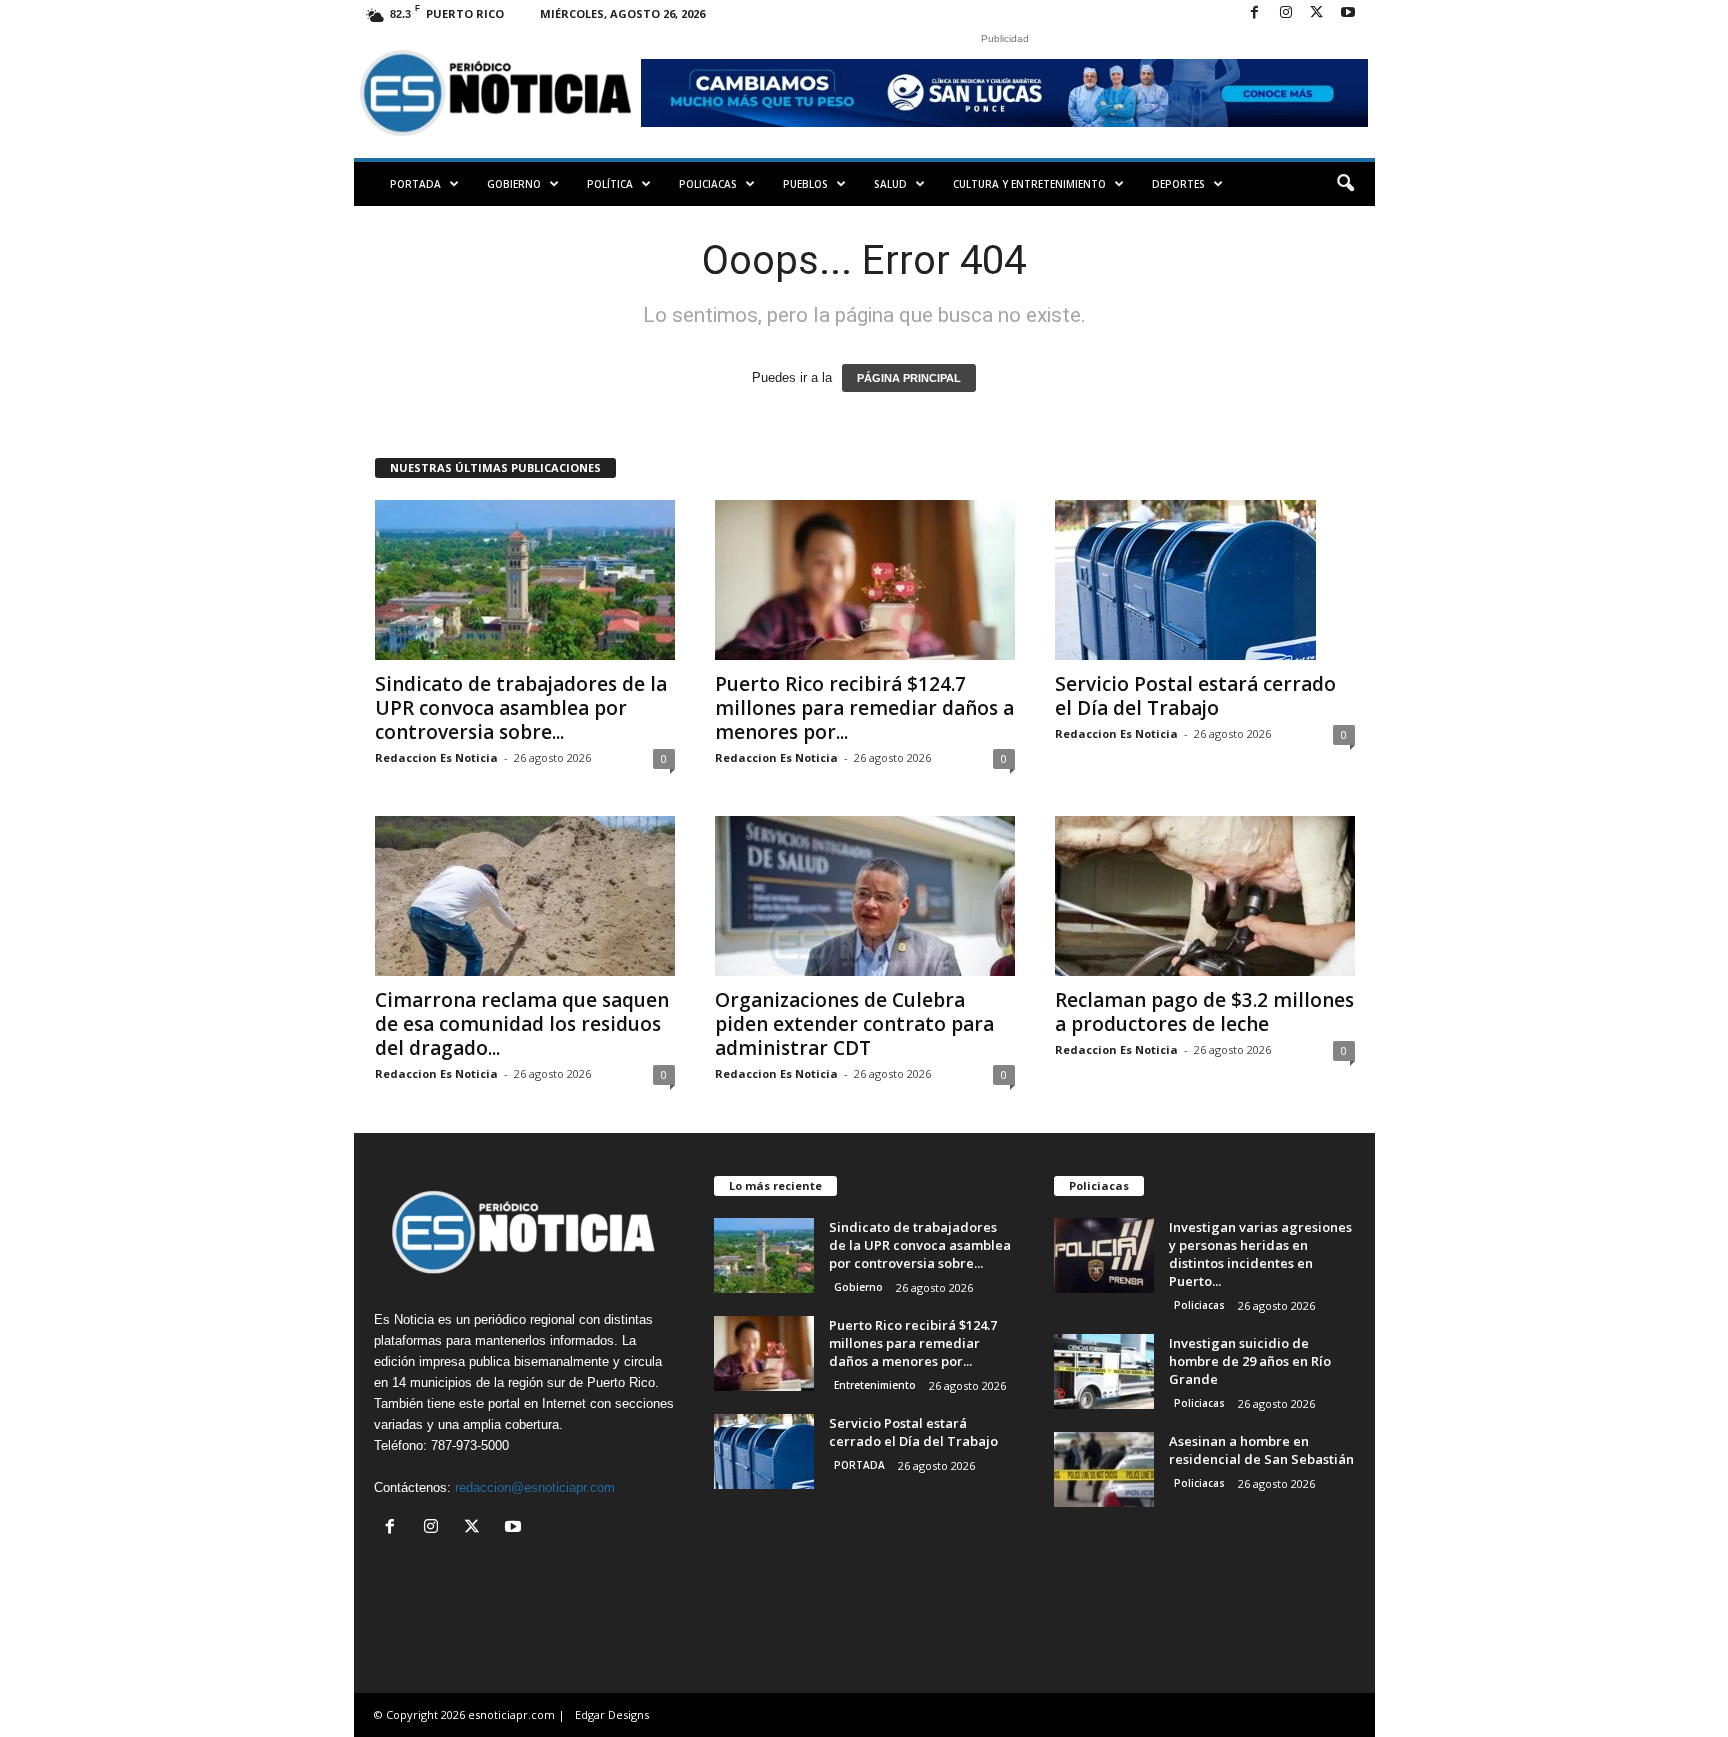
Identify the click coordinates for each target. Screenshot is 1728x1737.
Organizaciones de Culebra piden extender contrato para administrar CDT (854, 1024)
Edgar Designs (612, 1714)
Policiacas (708, 184)
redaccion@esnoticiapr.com (535, 1487)
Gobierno (514, 184)
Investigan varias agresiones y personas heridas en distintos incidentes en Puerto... (1260, 1254)
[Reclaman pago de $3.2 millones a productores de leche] (1205, 896)
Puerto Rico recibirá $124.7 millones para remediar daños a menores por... (864, 708)
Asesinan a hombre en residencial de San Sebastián (1261, 1450)
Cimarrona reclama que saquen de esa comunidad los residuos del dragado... (522, 1024)
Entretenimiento (875, 1385)
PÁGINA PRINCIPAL (909, 378)
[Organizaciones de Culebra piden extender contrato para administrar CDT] (865, 896)
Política (610, 184)
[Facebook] (1255, 13)
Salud (890, 184)
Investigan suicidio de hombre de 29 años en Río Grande (1250, 1361)
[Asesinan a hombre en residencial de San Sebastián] (1104, 1469)
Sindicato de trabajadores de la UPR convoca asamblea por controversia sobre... (521, 708)
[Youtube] (1348, 13)
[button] (1345, 184)
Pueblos (805, 184)
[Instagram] (1286, 13)
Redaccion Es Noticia (436, 757)
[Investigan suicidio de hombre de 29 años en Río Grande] (1104, 1371)
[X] (1317, 13)
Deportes (1178, 184)
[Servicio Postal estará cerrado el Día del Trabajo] (1205, 580)
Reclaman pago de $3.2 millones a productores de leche (1204, 1012)
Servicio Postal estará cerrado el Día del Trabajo (1195, 696)
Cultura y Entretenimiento (1029, 184)
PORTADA (415, 184)
